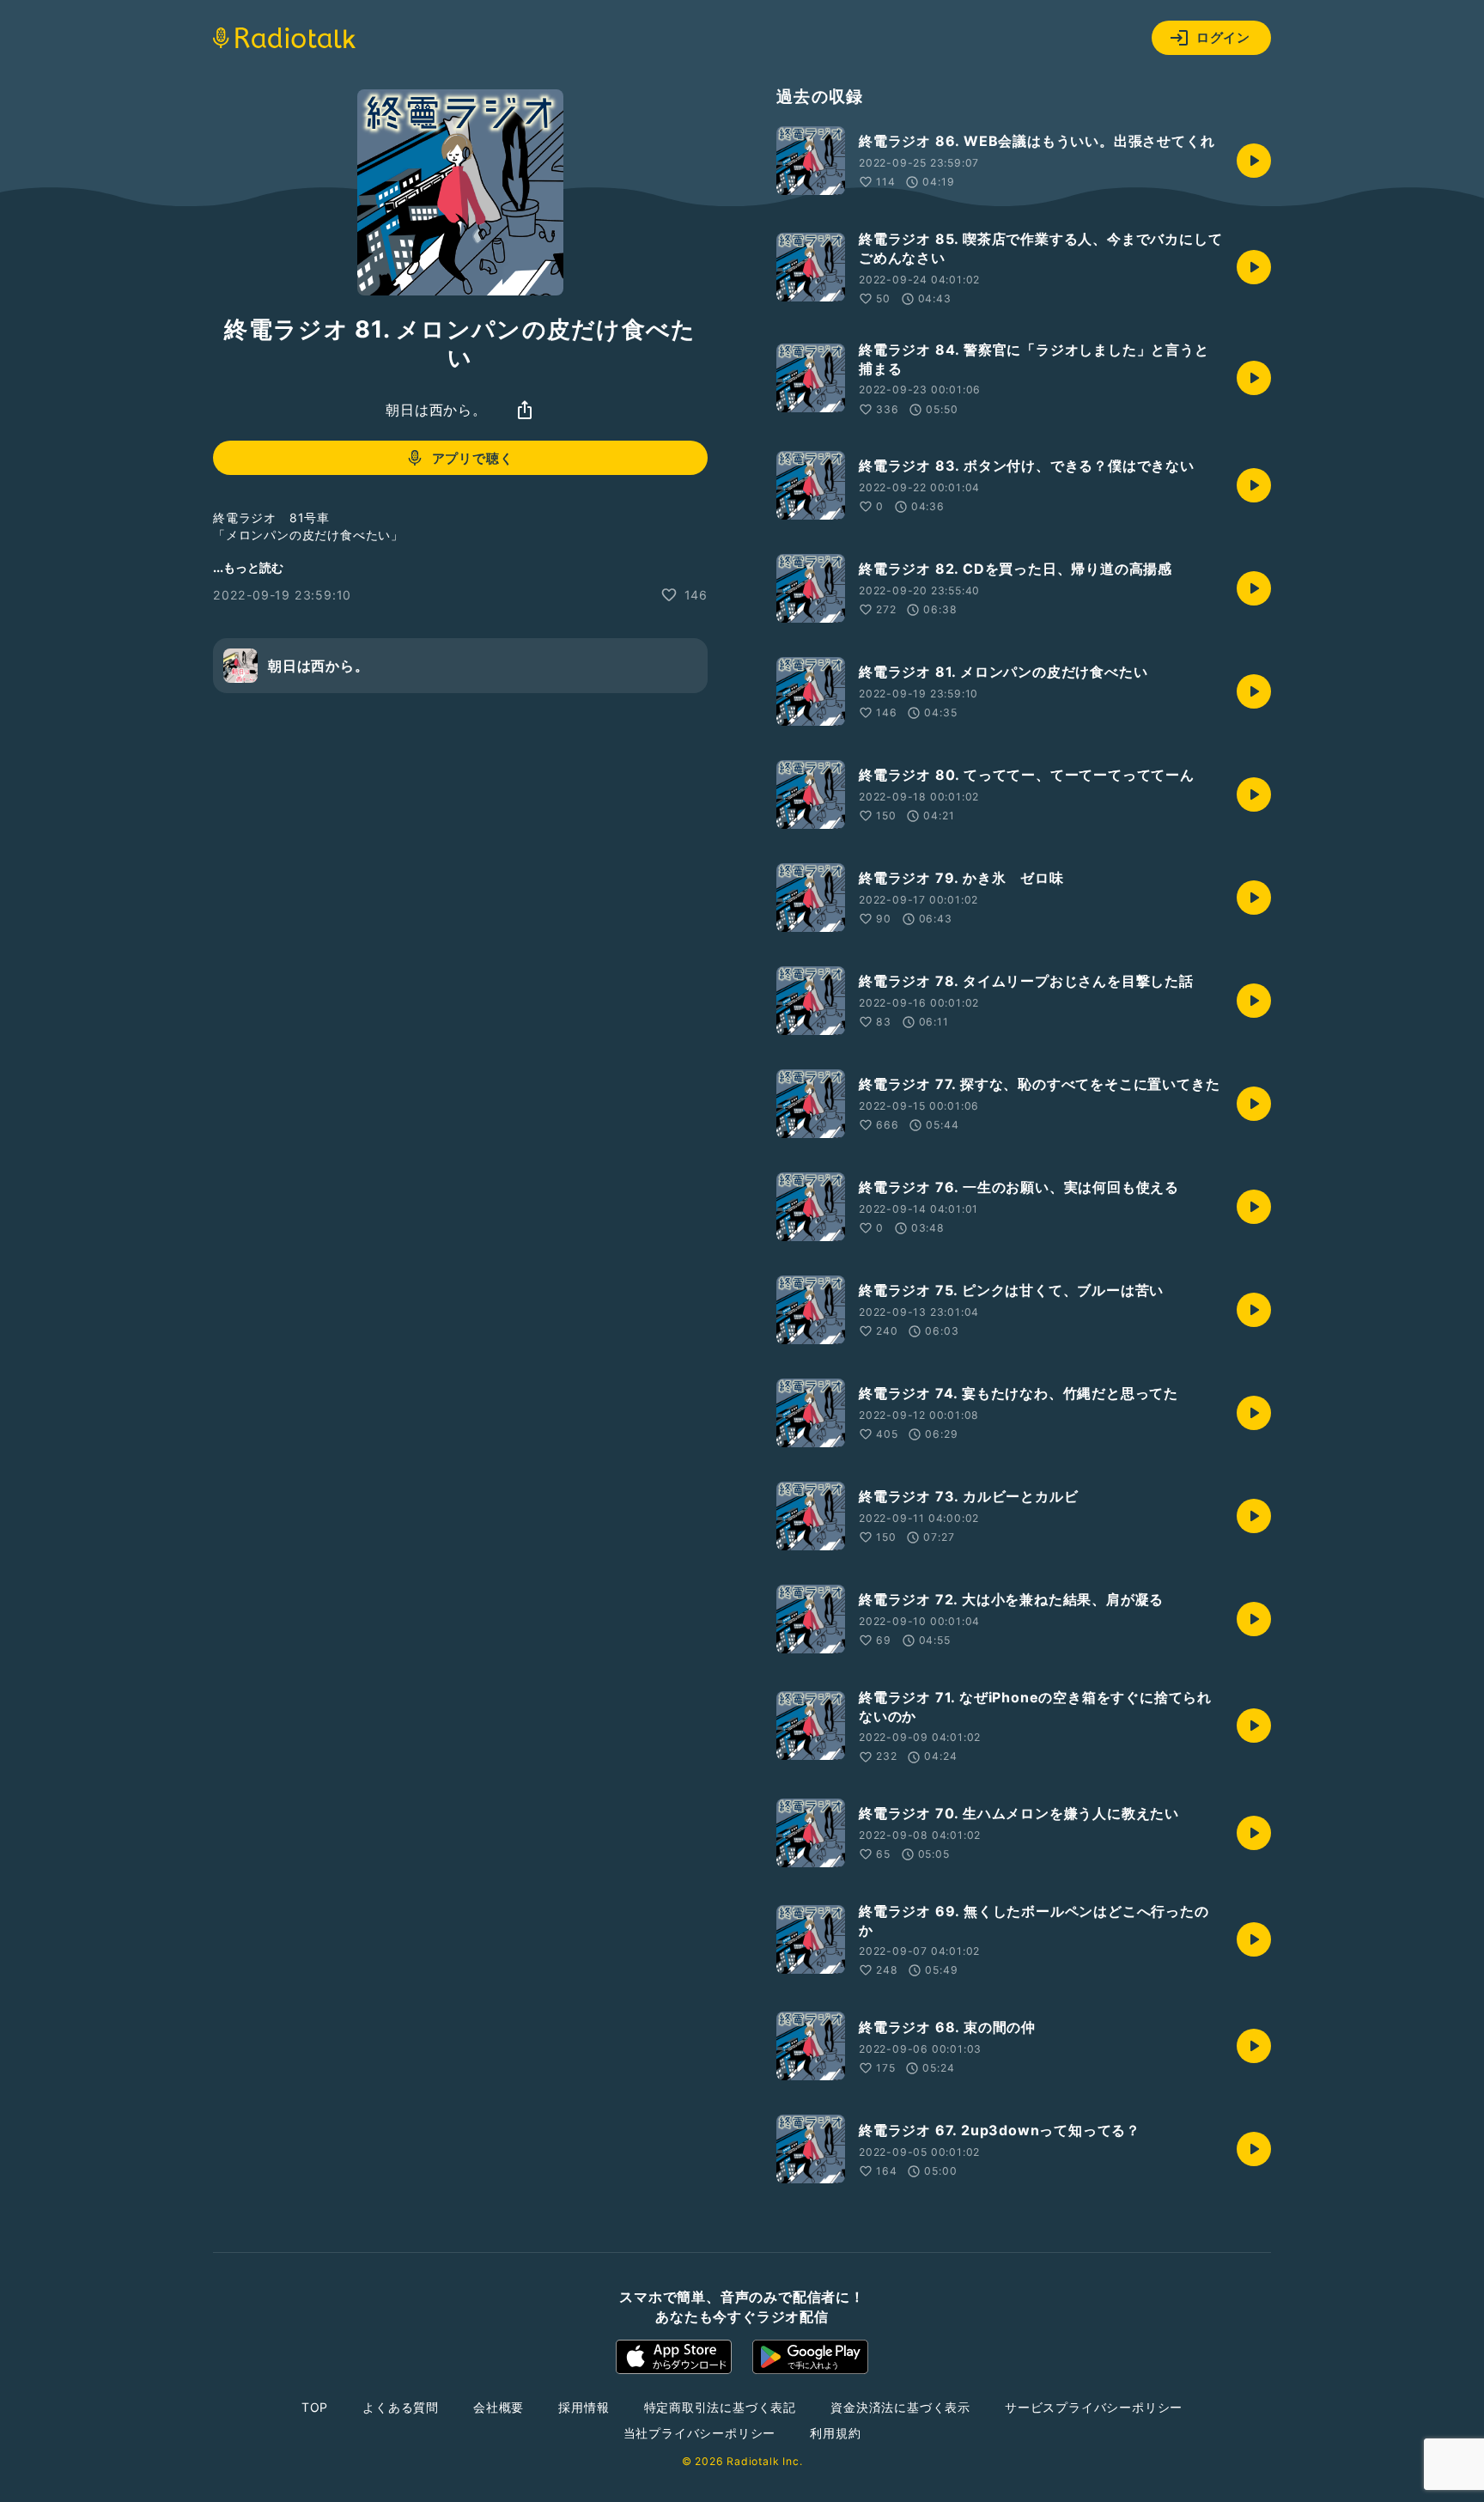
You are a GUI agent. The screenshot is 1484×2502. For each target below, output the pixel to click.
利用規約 (835, 2433)
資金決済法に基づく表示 (900, 2407)
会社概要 (499, 2407)
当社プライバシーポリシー (700, 2433)
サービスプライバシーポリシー (1094, 2407)
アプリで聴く (473, 458)
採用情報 (584, 2407)
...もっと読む (248, 567)
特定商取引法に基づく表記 (721, 2407)
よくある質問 (401, 2407)
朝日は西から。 (436, 410)
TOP (315, 2407)
